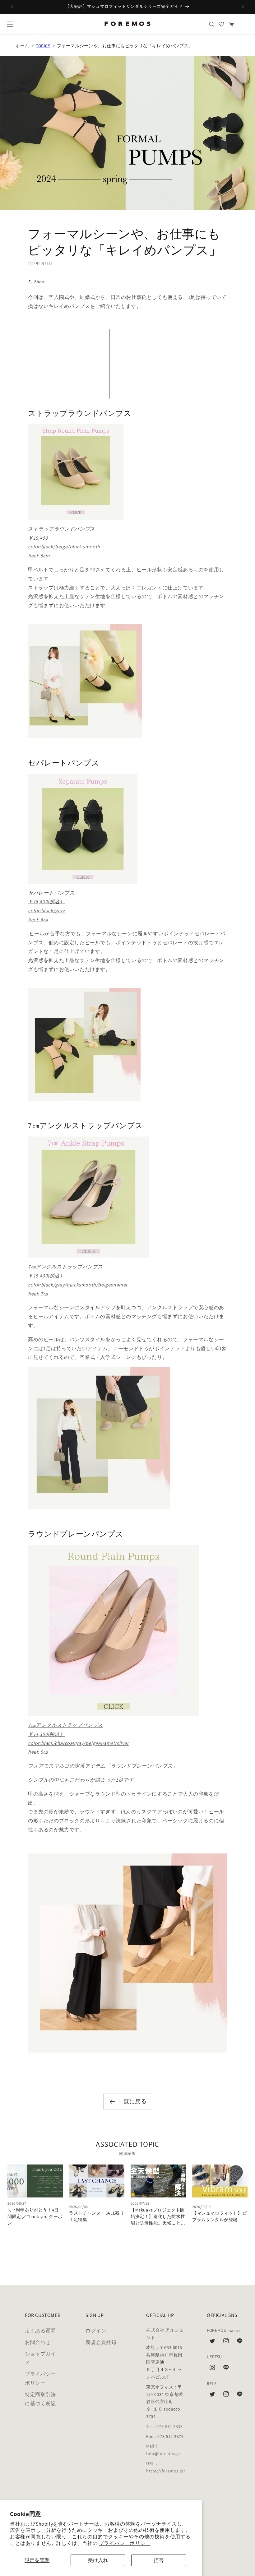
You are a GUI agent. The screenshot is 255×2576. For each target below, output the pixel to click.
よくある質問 (40, 2331)
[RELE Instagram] (226, 2396)
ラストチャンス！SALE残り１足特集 (97, 2216)
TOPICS (43, 46)
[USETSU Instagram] (212, 2369)
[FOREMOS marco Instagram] (226, 2342)
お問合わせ (38, 2342)
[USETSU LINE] (226, 2369)
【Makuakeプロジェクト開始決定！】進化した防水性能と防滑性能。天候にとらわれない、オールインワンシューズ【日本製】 (158, 2217)
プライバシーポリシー (125, 2543)
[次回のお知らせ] (243, 7)
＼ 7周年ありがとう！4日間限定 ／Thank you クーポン (35, 2216)
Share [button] (40, 281)
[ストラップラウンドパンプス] (127, 472)
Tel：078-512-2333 (165, 2426)
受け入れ (98, 2560)
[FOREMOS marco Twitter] (212, 2342)
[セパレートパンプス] (127, 829)
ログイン (96, 2331)
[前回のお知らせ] (12, 7)
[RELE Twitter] (212, 2396)
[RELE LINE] (240, 2396)
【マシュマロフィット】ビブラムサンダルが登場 (219, 2216)
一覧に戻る (132, 2101)
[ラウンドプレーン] (127, 1630)
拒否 (159, 2560)
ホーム (22, 46)
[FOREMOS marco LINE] (240, 2342)
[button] (10, 24)
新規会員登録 (101, 2342)
